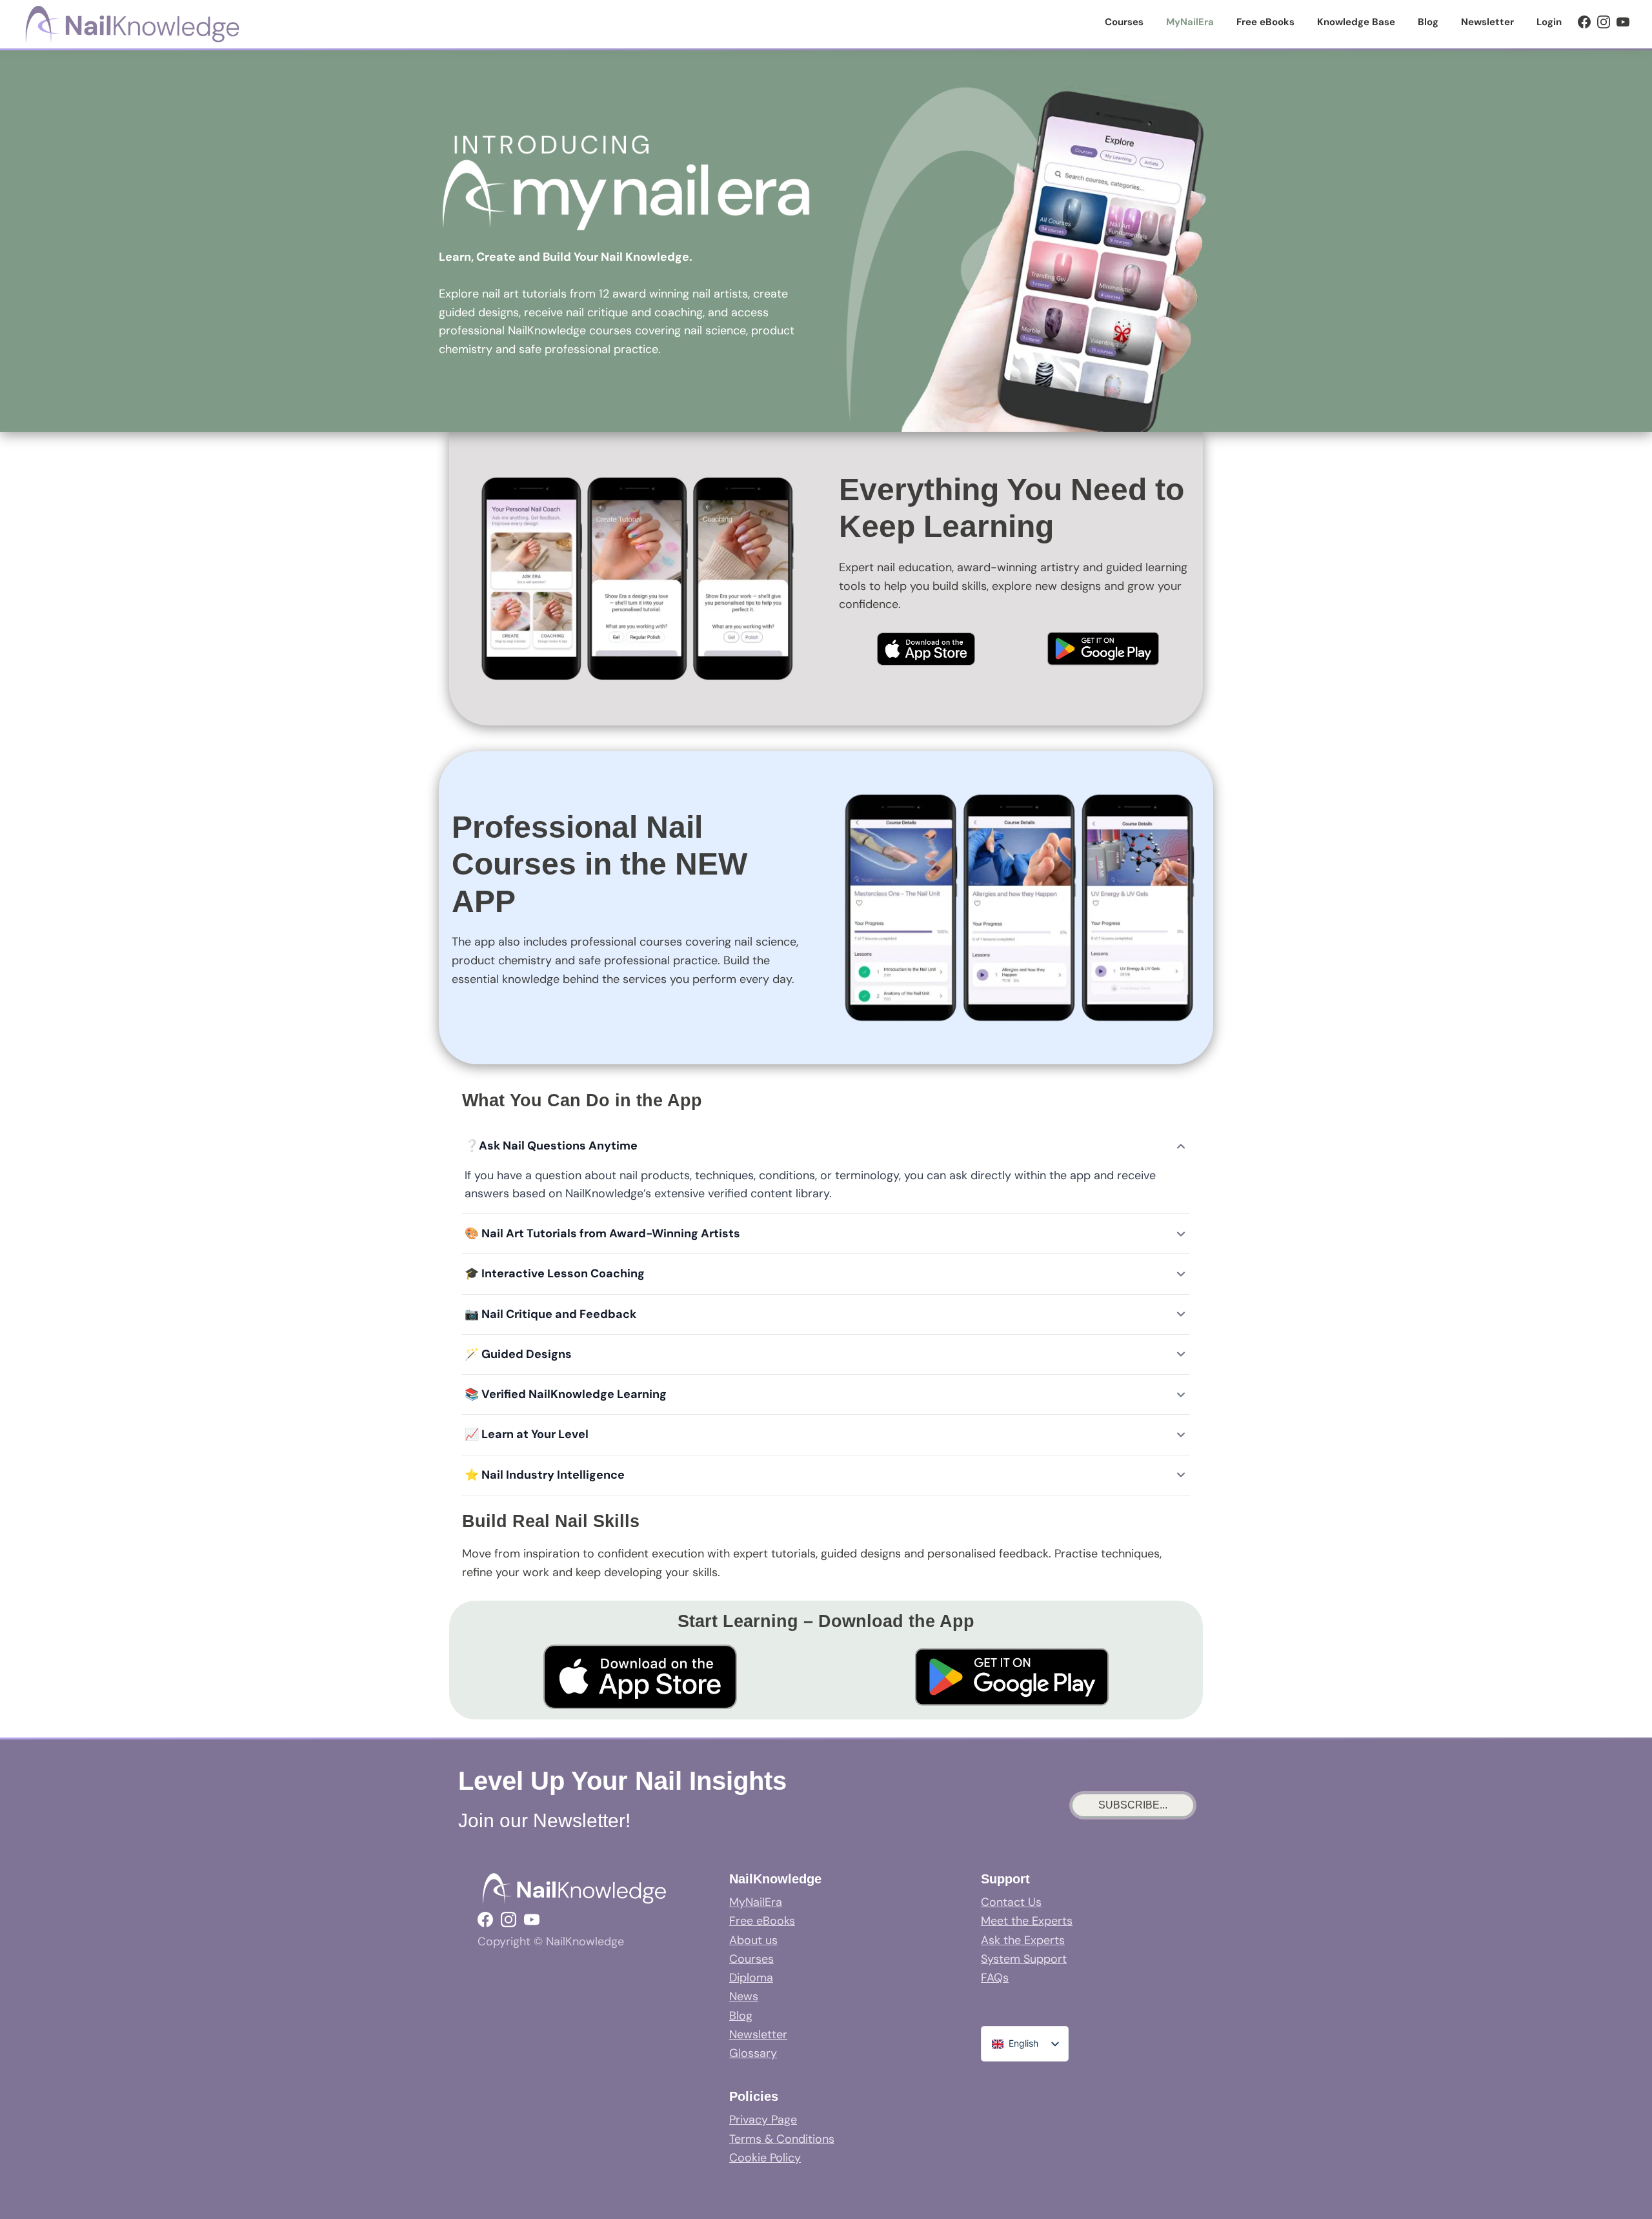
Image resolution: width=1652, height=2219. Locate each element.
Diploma (751, 1978)
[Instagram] (1604, 22)
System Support (1024, 1959)
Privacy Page (763, 2120)
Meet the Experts (1027, 1921)
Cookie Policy (765, 2158)
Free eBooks (762, 1921)
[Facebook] (1584, 22)
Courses (751, 1959)
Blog (741, 2016)
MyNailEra (756, 1902)
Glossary (753, 2053)
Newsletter (758, 2034)
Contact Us (1011, 1902)
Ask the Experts (1023, 1940)
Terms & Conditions (782, 2139)
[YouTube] (1623, 22)
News (744, 1996)
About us (753, 1940)
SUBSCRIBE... (1133, 1805)
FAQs (995, 1978)
